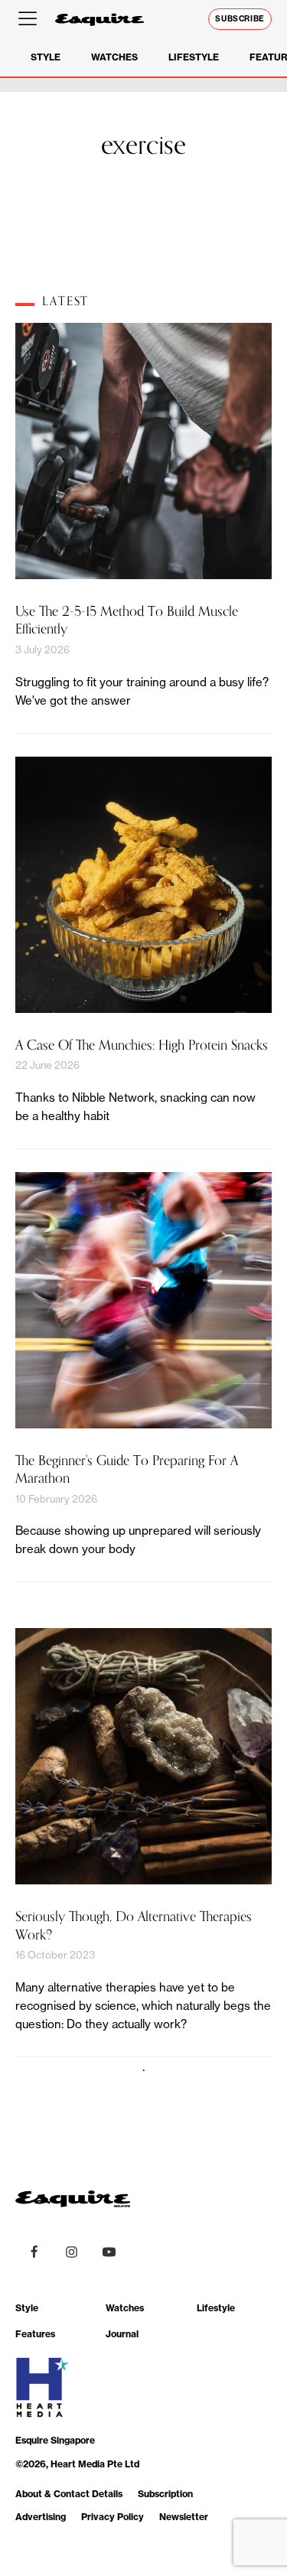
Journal (122, 2334)
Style (46, 57)
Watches (114, 57)
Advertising (41, 2517)
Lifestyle (194, 57)
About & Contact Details (69, 2494)
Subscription (165, 2494)
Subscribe (240, 19)
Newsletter (184, 2517)
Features (35, 2334)
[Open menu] (31, 19)
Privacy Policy (113, 2517)
